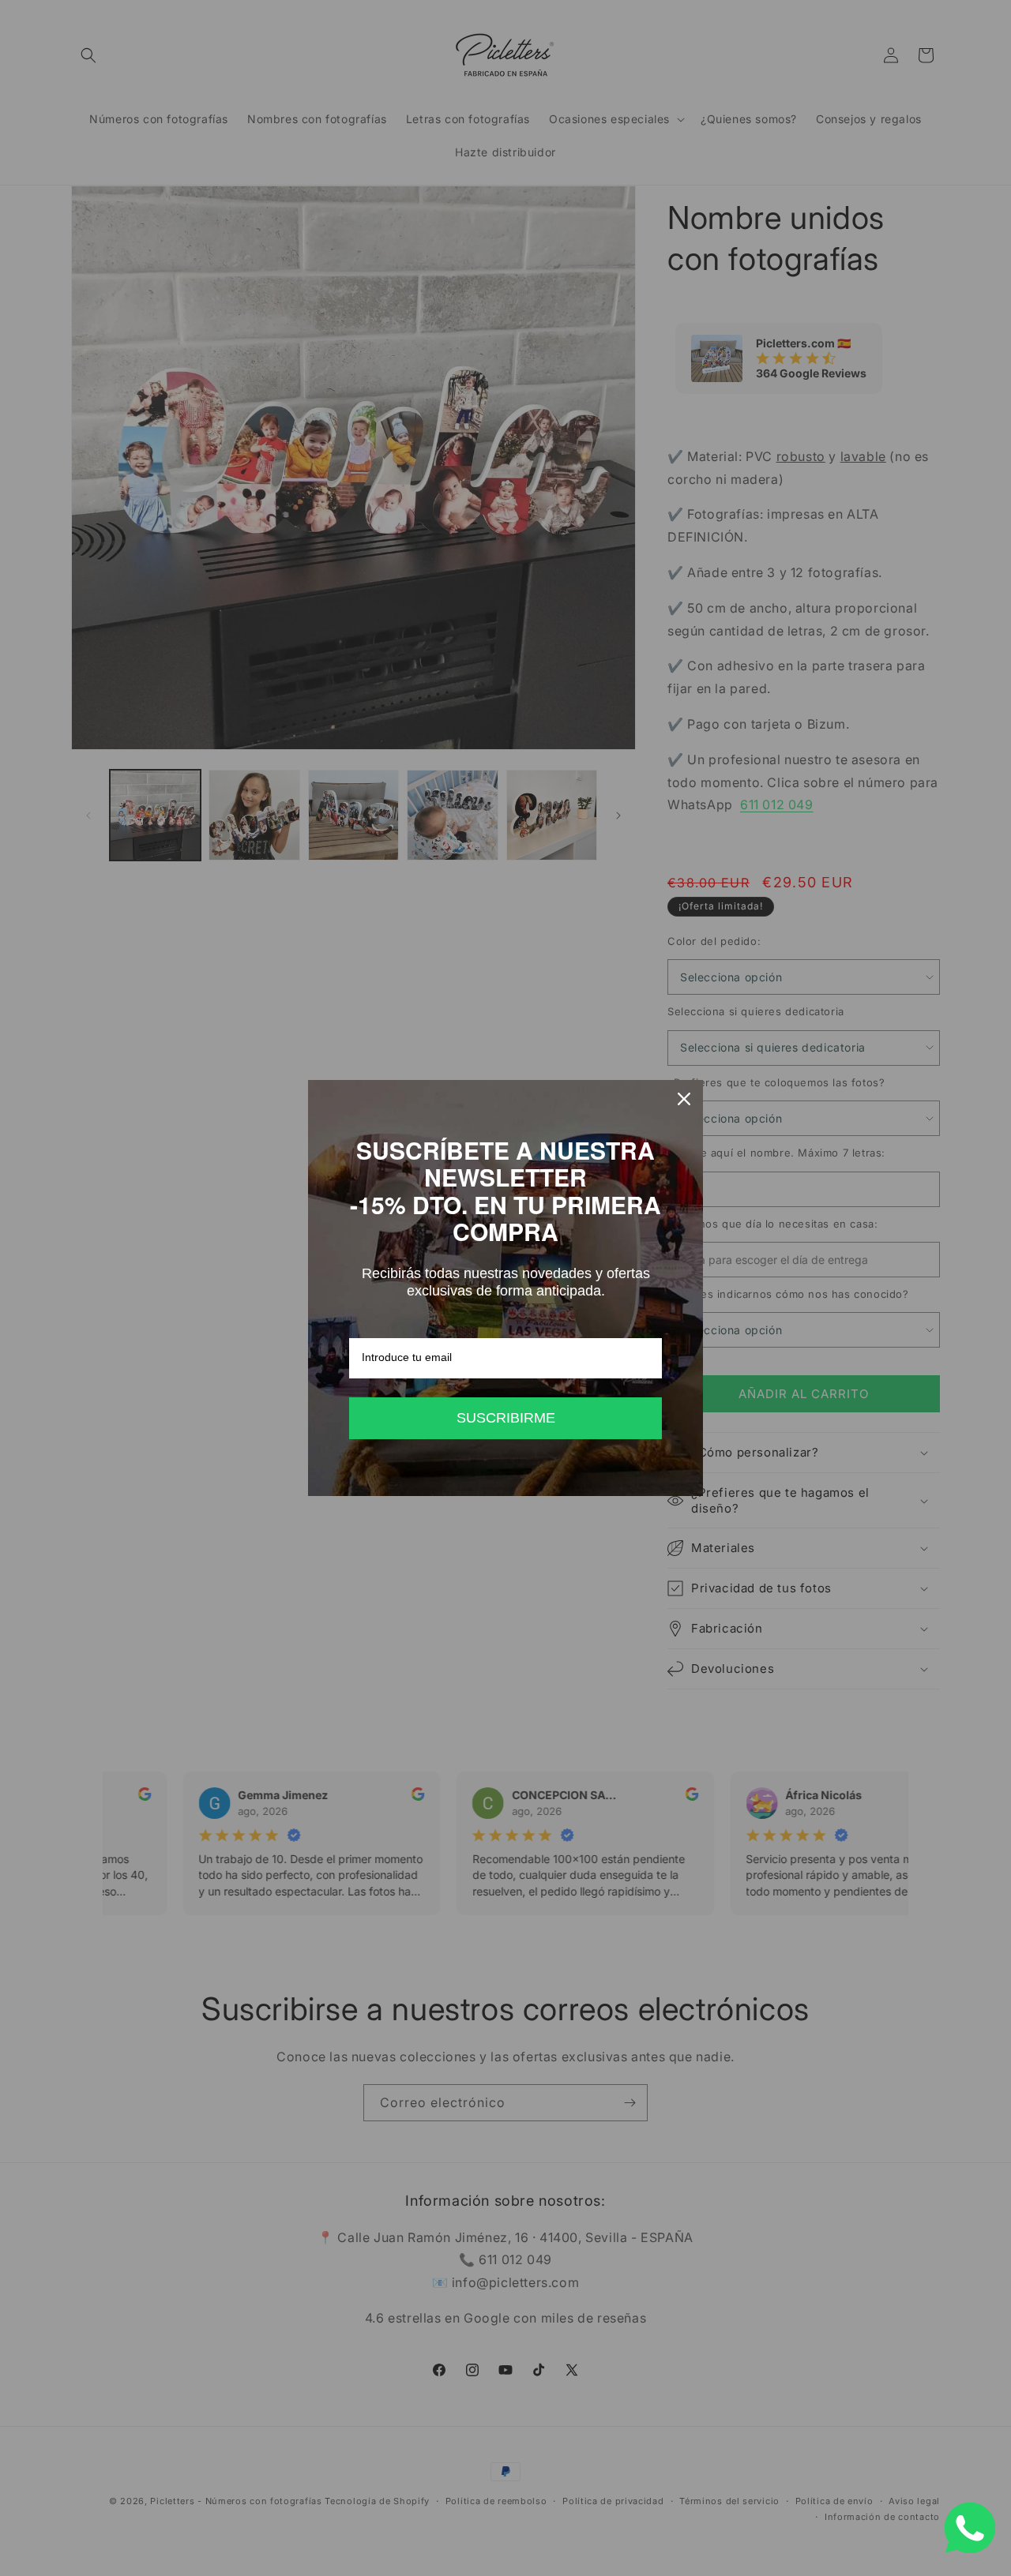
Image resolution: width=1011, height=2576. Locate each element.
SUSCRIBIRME (506, 1418)
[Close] (684, 1099)
